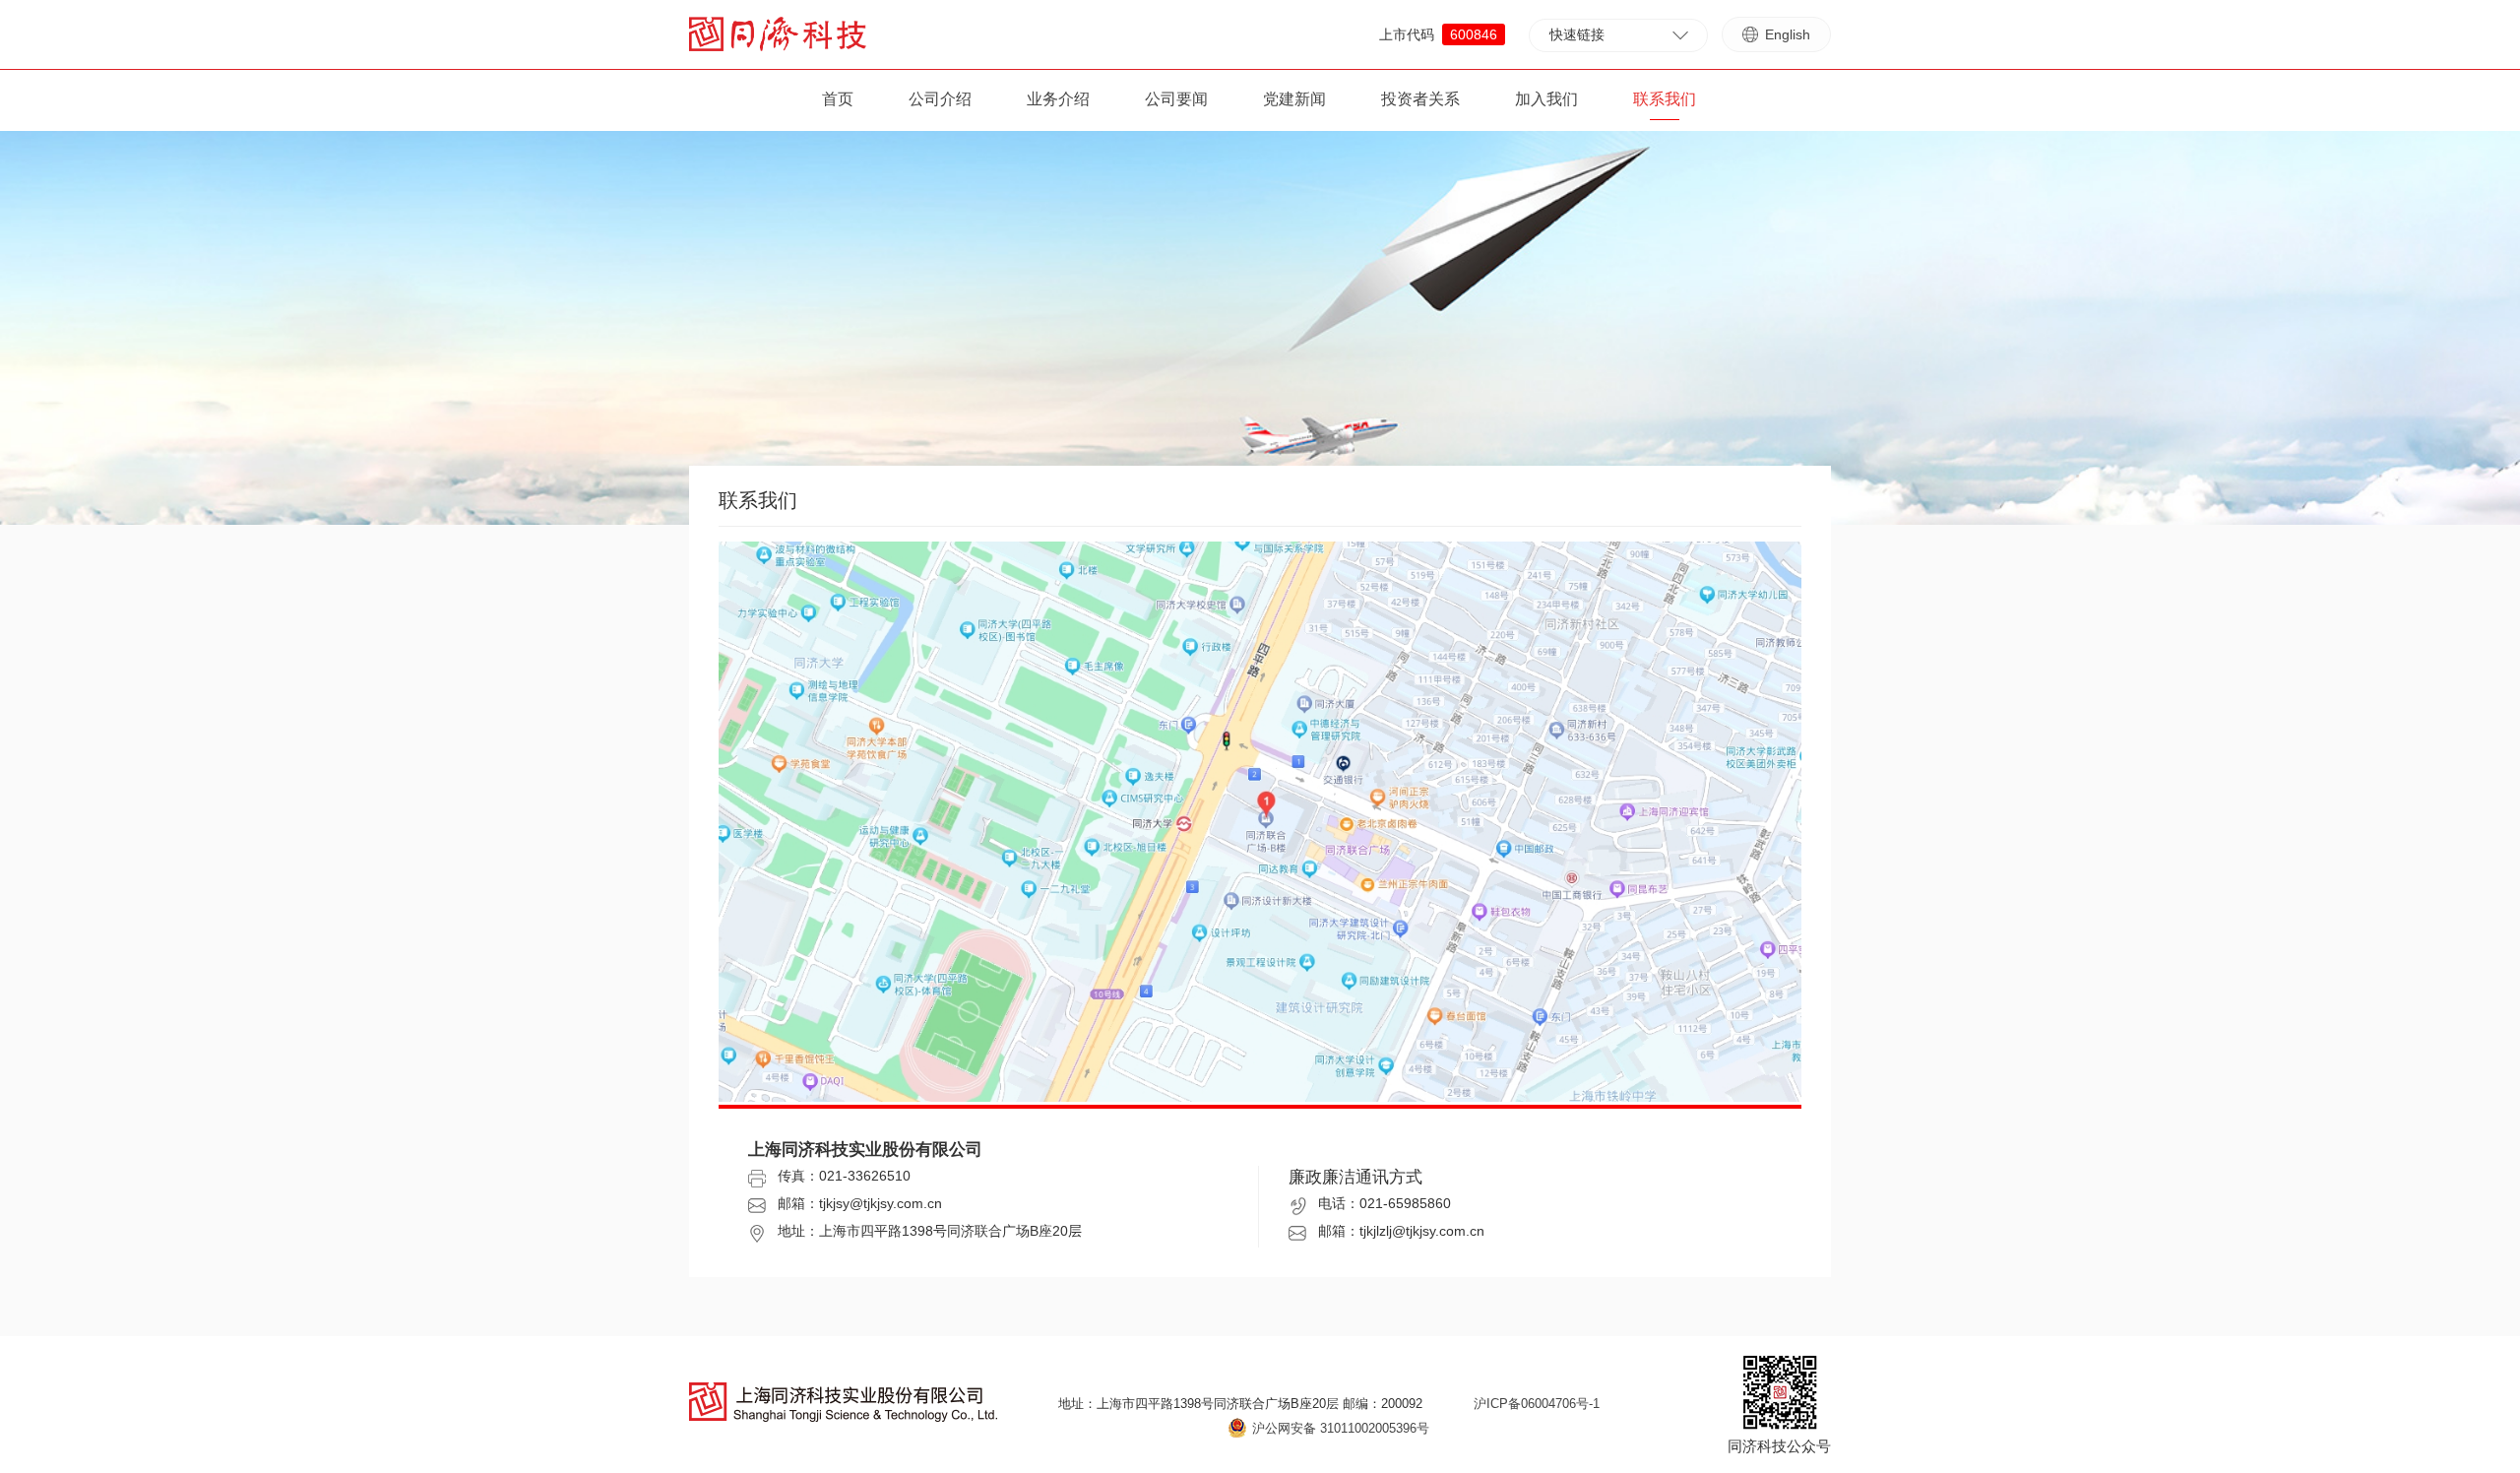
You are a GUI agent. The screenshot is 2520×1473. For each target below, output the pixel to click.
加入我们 (1546, 99)
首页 (838, 99)
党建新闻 (1294, 99)
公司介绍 (940, 99)
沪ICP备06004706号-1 (1537, 1404)
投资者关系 (1420, 99)
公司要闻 (1176, 99)
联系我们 (1665, 99)
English (1788, 34)
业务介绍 (1058, 99)
